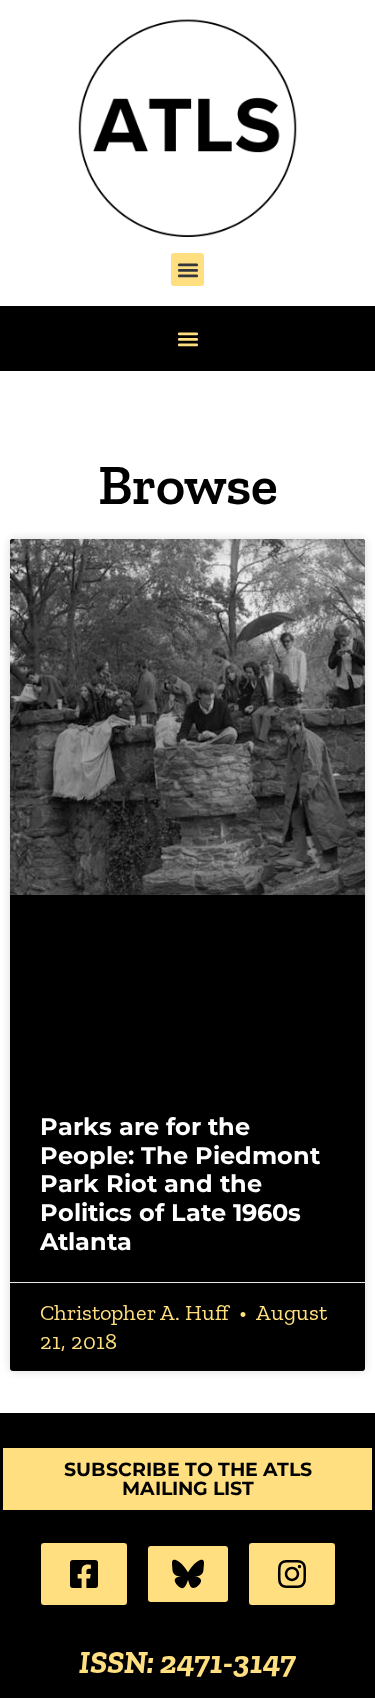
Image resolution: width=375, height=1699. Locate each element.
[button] (187, 269)
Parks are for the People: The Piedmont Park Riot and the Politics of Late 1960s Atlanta (180, 1184)
